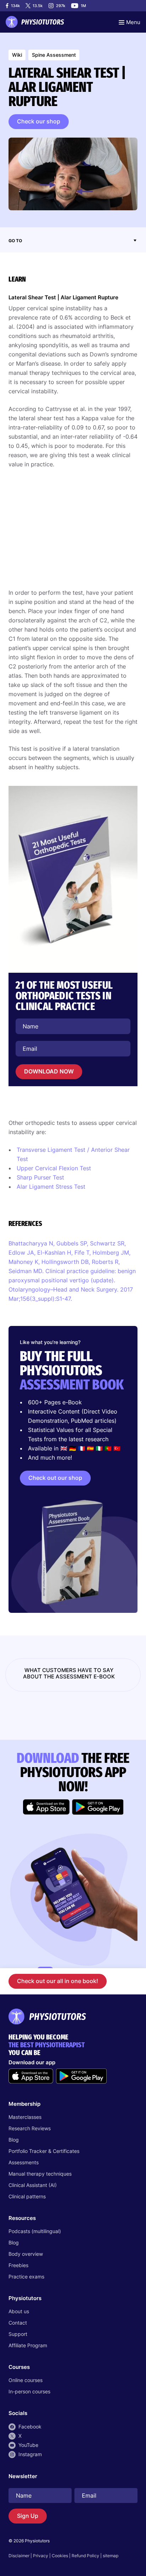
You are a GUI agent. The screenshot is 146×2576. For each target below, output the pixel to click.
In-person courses (29, 2391)
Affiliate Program (28, 2345)
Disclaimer (19, 2556)
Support (18, 2334)
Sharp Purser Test (40, 1177)
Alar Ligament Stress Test (51, 1187)
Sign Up (28, 2516)
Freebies (18, 2265)
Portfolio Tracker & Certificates (44, 2151)
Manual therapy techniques (40, 2174)
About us (19, 2311)
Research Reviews (30, 2128)
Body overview (26, 2254)
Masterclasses (25, 2117)
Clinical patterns (27, 2196)
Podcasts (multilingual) (35, 2231)
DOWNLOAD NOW (49, 1071)
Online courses (26, 2380)
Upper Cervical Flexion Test (54, 1168)
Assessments (24, 2162)
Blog (14, 2140)
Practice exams (26, 2277)
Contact (18, 2323)
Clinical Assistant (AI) (33, 2185)
